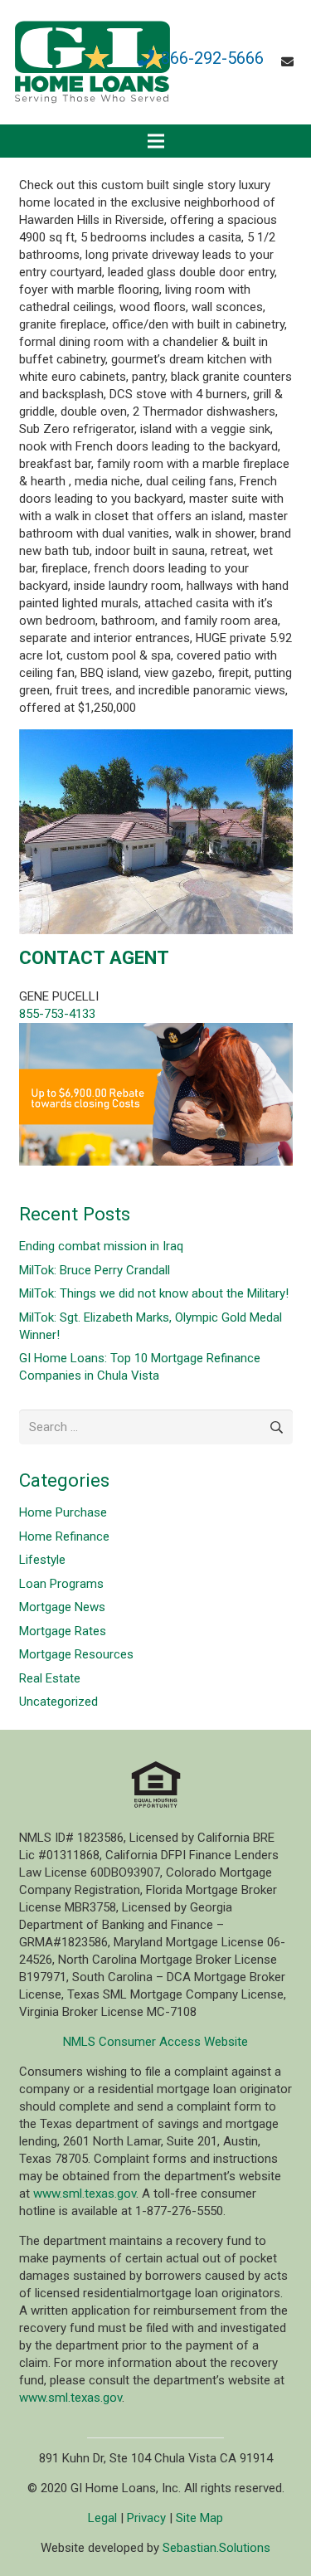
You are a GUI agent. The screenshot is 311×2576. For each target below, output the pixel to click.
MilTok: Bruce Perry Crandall (95, 1270)
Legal (102, 2518)
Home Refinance (64, 1536)
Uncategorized (58, 1702)
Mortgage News (62, 1607)
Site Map (199, 2518)
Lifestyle (42, 1560)
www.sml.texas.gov (85, 2194)
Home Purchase (63, 1512)
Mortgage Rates (63, 1631)
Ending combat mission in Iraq (101, 1246)
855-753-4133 (57, 1014)
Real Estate (50, 1678)
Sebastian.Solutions (216, 2548)
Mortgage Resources (76, 1654)
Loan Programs (61, 1584)
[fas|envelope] (290, 62)
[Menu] (156, 141)
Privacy (146, 2518)
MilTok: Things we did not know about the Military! (154, 1293)
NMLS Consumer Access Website (155, 2042)
